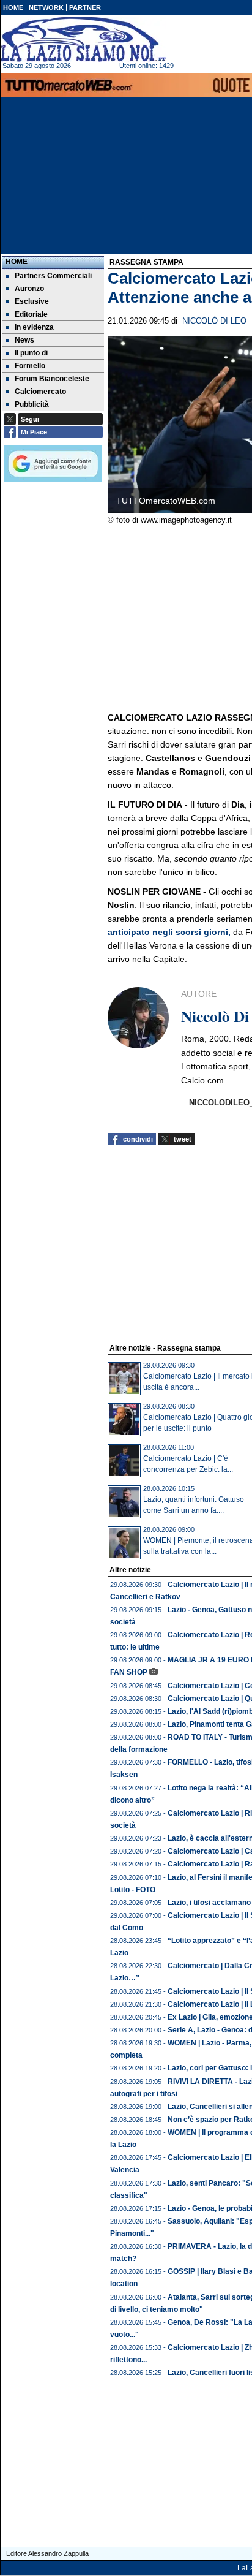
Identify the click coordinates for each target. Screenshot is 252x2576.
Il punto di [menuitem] (31, 353)
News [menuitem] (24, 340)
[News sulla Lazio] (83, 39)
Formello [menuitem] (30, 366)
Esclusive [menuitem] (32, 301)
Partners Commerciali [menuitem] (53, 276)
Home (17, 262)
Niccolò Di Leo (214, 321)
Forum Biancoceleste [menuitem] (52, 379)
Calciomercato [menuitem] (40, 392)
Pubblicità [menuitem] (32, 404)
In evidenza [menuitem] (34, 327)
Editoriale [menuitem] (31, 314)
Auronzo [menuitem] (29, 289)
